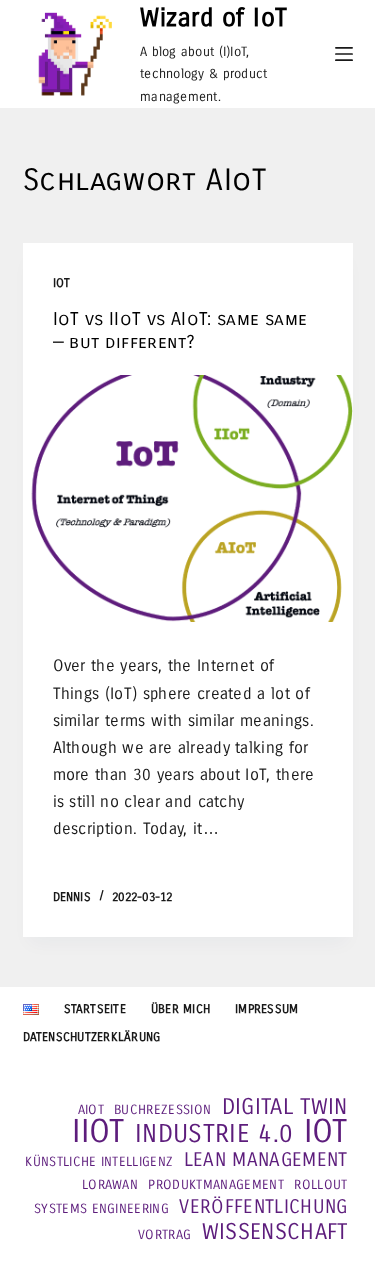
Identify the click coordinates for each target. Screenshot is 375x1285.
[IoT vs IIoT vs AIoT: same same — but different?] (188, 499)
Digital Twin (285, 1107)
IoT (62, 283)
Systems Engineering (101, 1209)
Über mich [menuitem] (180, 1009)
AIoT (91, 1110)
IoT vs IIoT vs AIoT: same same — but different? (180, 330)
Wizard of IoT (214, 18)
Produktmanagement (215, 1185)
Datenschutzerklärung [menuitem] (92, 1037)
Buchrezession (162, 1110)
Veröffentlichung (263, 1207)
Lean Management (266, 1160)
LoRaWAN (110, 1185)
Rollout (320, 1185)
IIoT (98, 1132)
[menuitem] (30, 1010)
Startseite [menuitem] (95, 1009)
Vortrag (164, 1235)
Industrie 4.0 (214, 1134)
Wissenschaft (275, 1232)
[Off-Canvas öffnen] (344, 54)
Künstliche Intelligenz (99, 1162)
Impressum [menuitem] (266, 1009)
